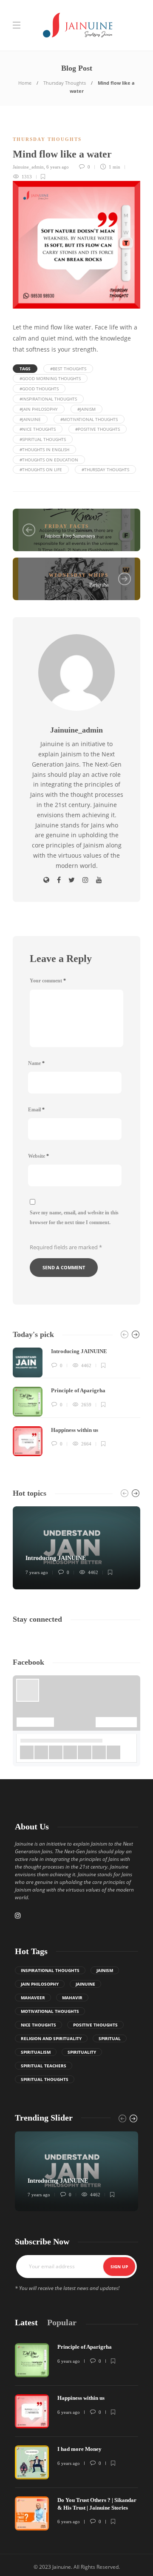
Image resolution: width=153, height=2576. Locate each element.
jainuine (85, 1984)
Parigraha (99, 585)
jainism (105, 1970)
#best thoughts (68, 369)
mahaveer (33, 1998)
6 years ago (58, 167)
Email (36, 1110)
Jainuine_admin (28, 167)
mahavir (72, 1998)
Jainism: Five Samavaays (70, 536)
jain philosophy (40, 1984)
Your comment (48, 981)
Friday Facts (67, 526)
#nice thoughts (38, 429)
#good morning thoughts (50, 378)
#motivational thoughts (89, 419)
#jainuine (30, 419)
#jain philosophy (39, 409)
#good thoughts (39, 389)
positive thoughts (95, 2025)
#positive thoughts (98, 429)
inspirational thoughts (50, 1970)
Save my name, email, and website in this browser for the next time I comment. (74, 1218)
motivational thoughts (50, 2011)
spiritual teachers (44, 2066)
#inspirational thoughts (48, 399)
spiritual (110, 2038)
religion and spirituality (51, 2038)
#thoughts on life (41, 469)
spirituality (82, 2052)
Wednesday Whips (79, 575)
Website (38, 1156)
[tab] (26, 2323)
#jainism (86, 409)
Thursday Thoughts (65, 83)
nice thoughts (38, 2025)
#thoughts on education (49, 460)
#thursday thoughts (105, 469)
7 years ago (37, 1572)
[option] (76, 1402)
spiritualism (36, 2052)
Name (36, 1063)
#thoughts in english (44, 449)
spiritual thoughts (45, 2079)
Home (25, 83)
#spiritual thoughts (43, 439)
